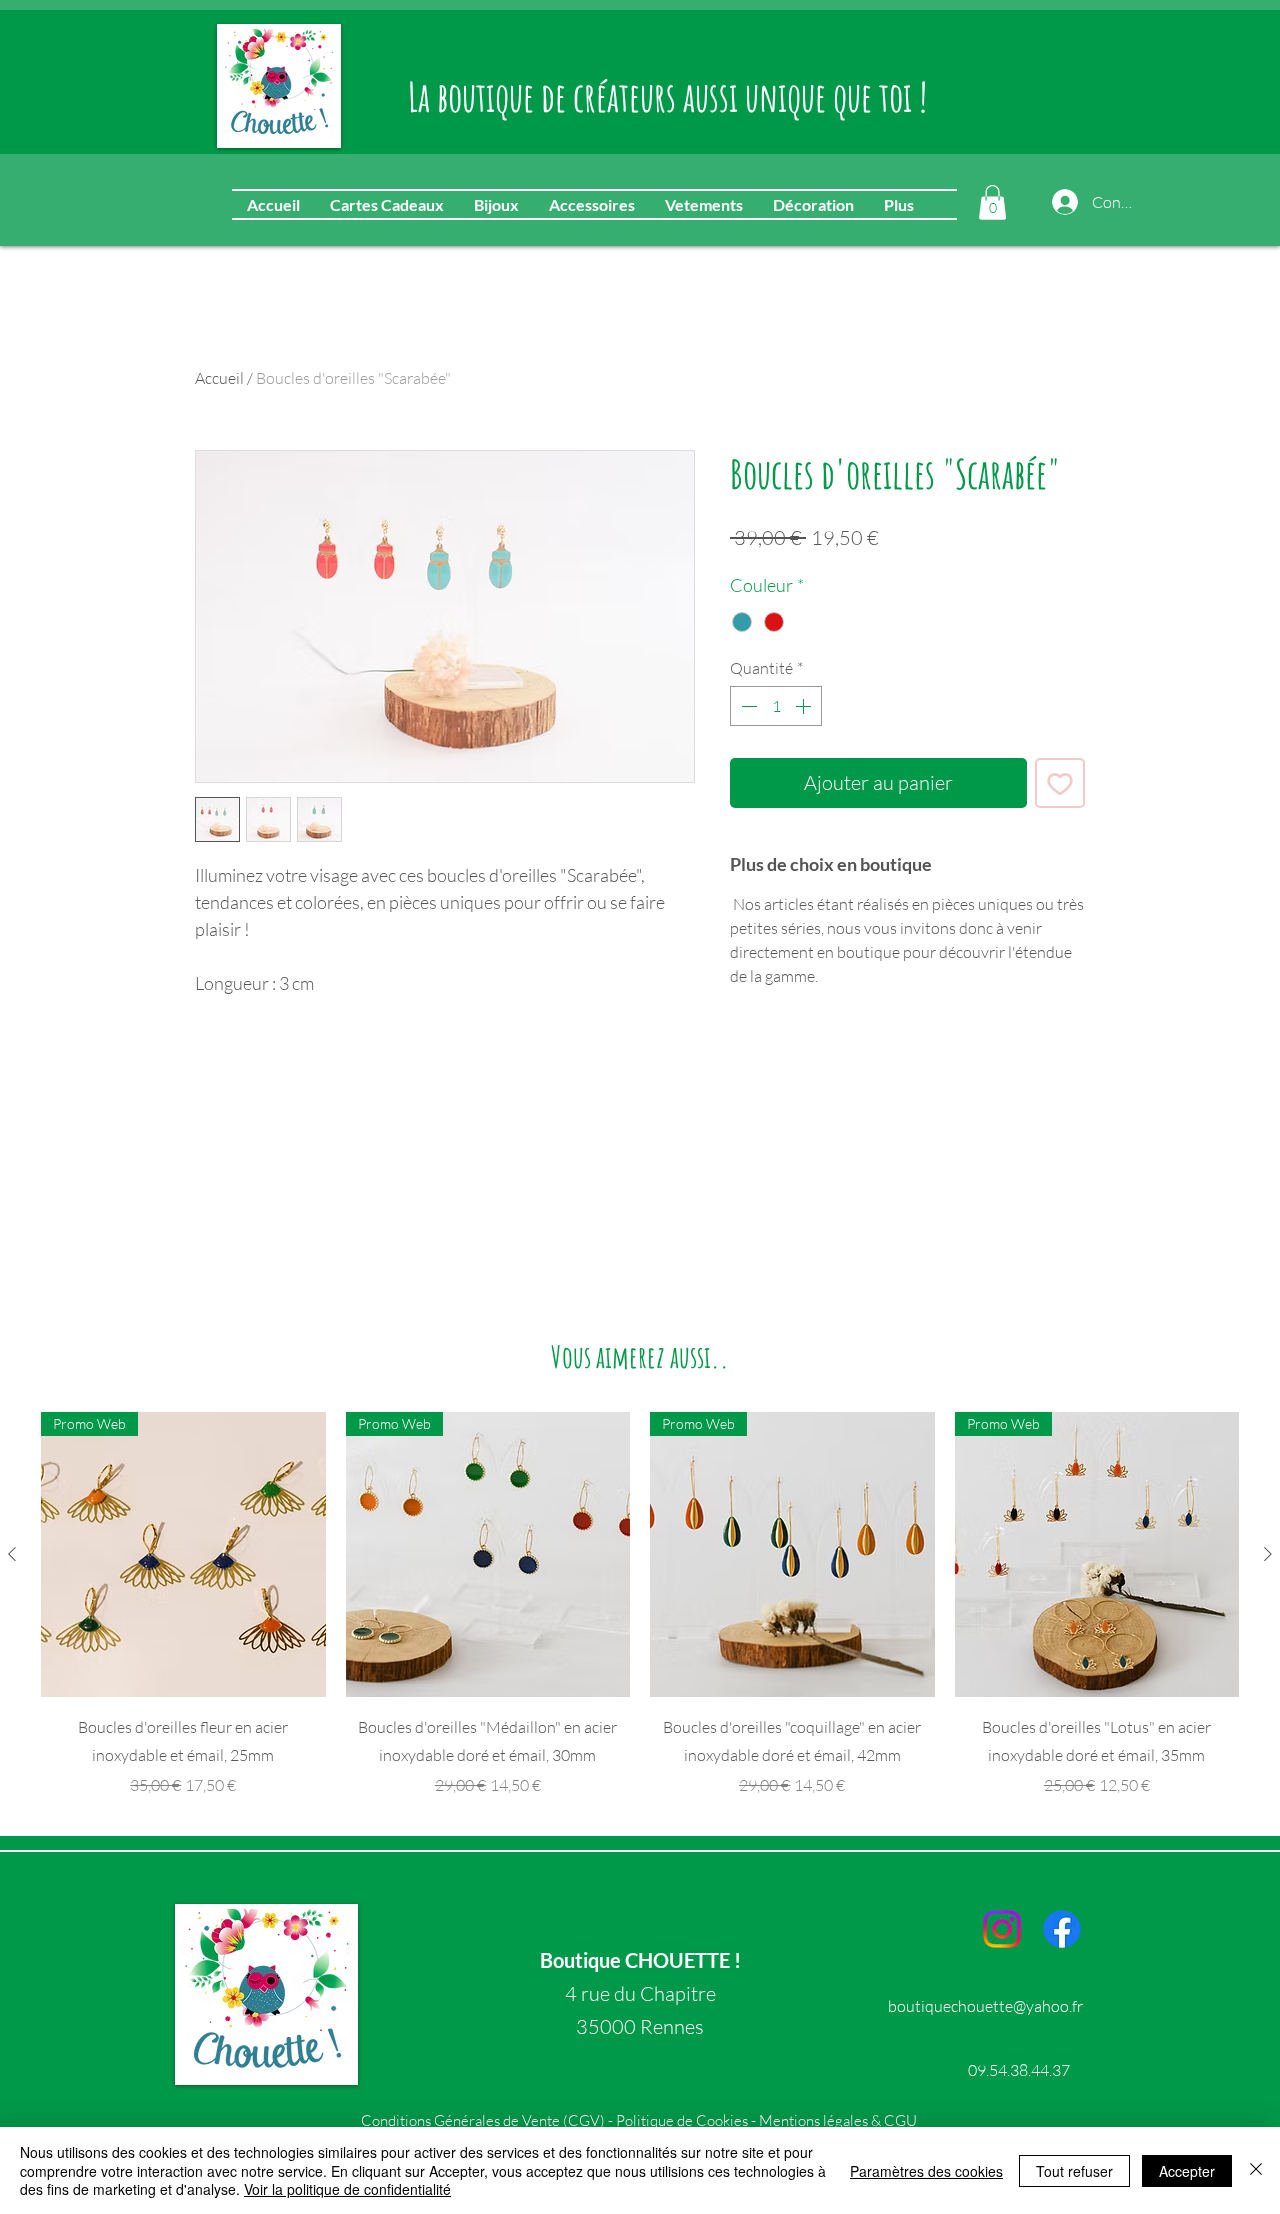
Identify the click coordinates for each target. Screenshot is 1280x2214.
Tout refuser (1074, 2171)
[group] (640, 1604)
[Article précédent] (12, 1554)
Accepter (1187, 2171)
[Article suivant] (1268, 1554)
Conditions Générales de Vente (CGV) (484, 2120)
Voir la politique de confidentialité (347, 2189)
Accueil (219, 378)
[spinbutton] (776, 706)
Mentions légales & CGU (838, 2120)
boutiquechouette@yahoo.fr (985, 2006)
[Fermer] (1256, 2170)
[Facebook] (1062, 1929)
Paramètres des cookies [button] (926, 2171)
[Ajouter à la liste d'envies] (1060, 783)
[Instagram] (1002, 1929)
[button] (992, 202)
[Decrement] (747, 706)
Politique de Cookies (682, 2120)
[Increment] (805, 706)
